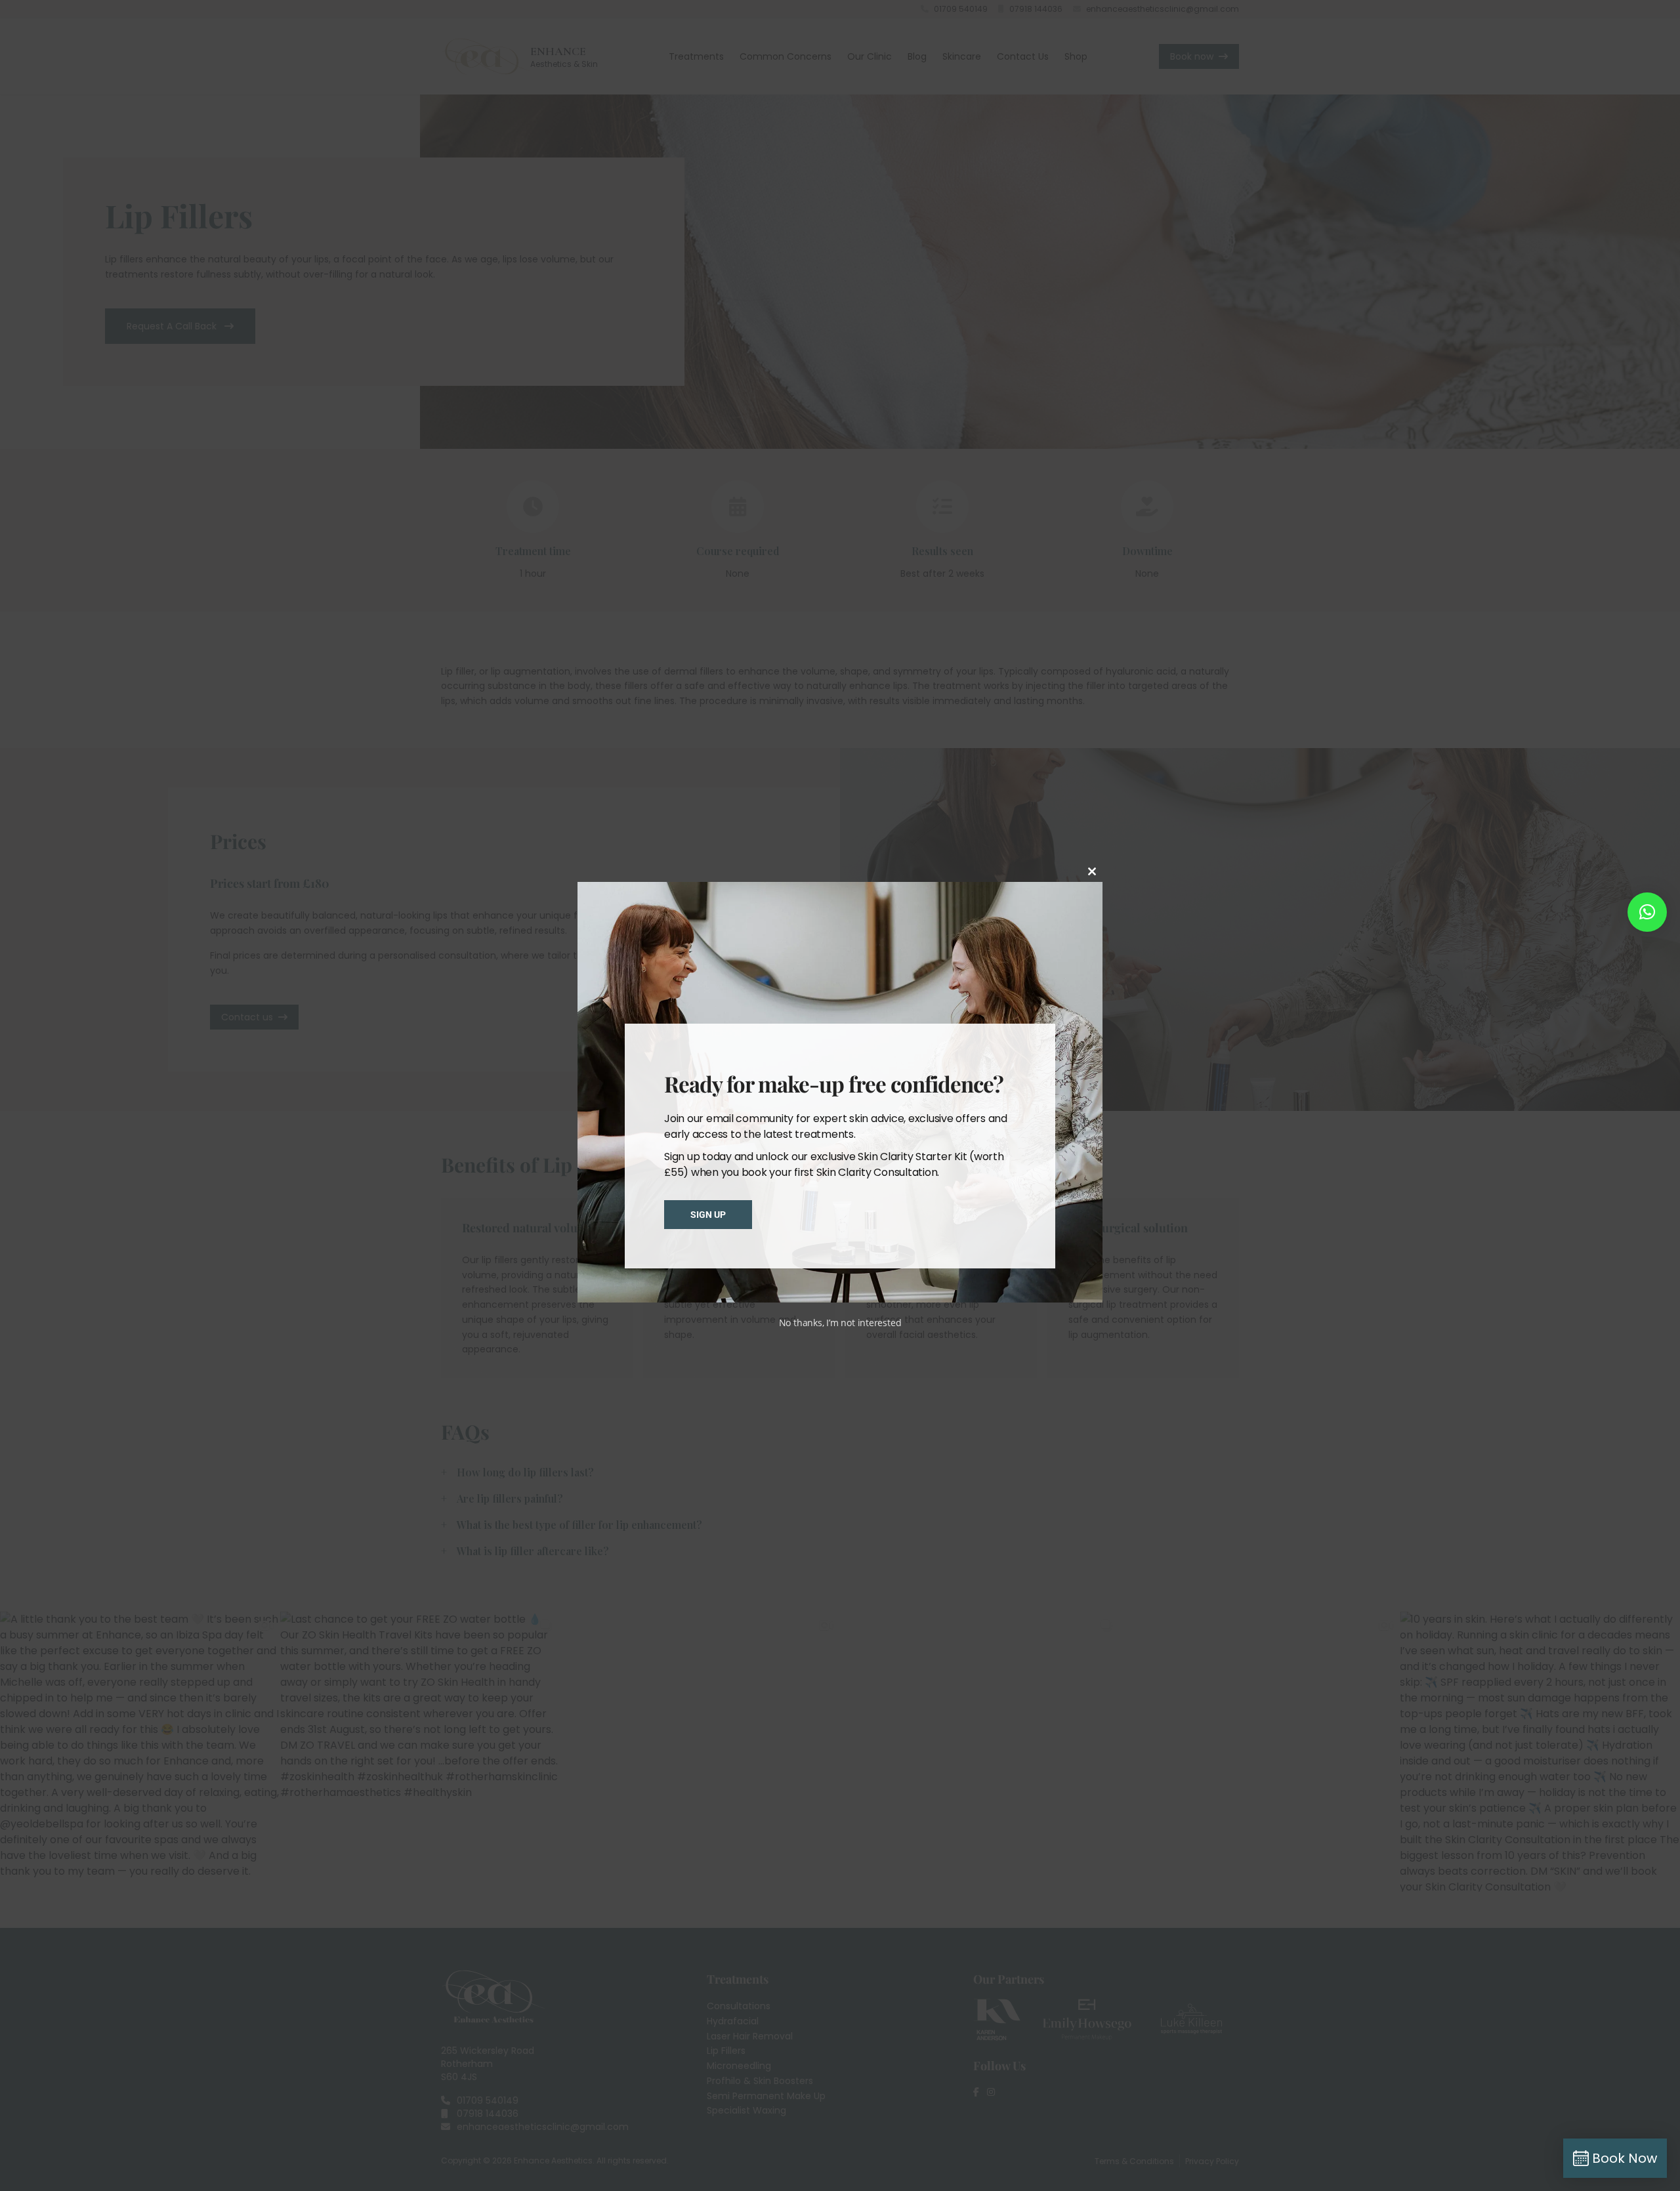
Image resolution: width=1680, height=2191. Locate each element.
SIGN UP (708, 1215)
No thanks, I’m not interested (840, 1323)
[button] (1647, 912)
